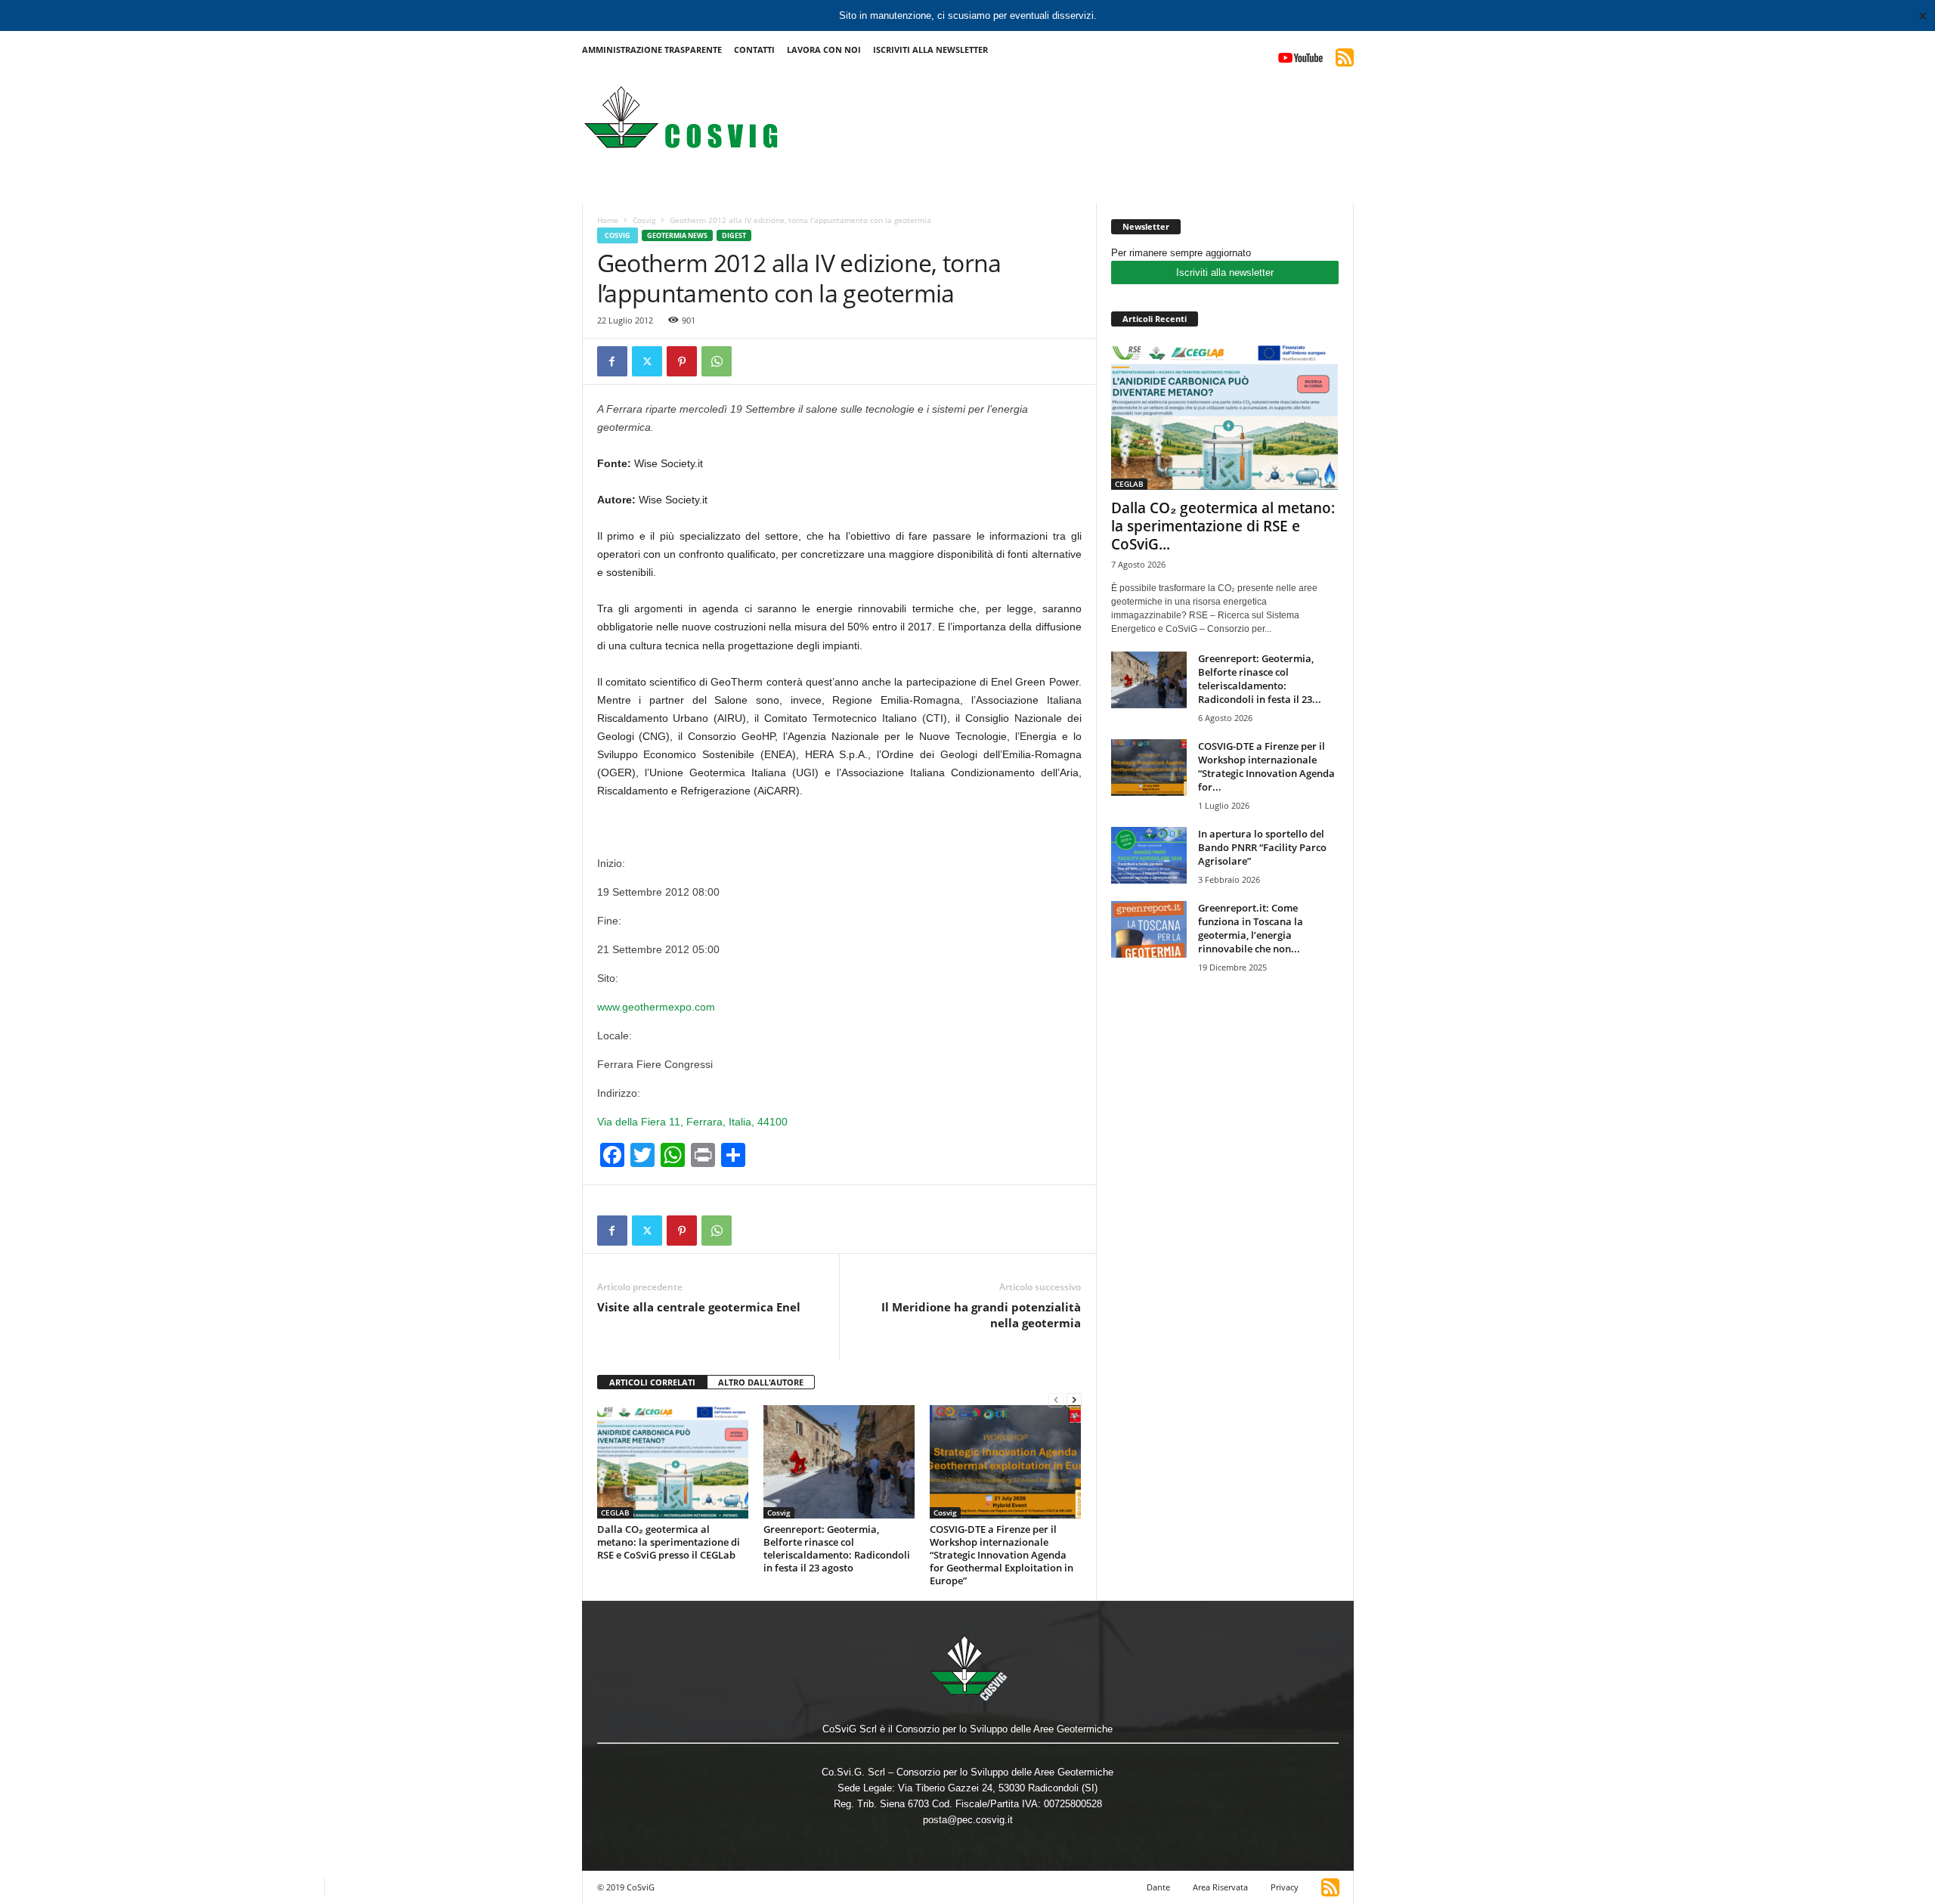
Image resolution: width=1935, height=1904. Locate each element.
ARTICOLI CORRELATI (652, 1382)
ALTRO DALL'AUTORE (761, 1382)
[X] (647, 361)
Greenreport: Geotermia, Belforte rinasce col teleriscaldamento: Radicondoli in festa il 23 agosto (837, 1548)
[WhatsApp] (717, 361)
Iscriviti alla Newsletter (930, 50)
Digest (734, 235)
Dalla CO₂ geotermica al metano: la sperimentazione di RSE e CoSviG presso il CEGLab (669, 1542)
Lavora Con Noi (824, 50)
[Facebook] (612, 361)
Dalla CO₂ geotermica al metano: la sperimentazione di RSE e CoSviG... (1223, 526)
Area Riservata (1220, 1887)
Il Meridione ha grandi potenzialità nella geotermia (981, 1315)
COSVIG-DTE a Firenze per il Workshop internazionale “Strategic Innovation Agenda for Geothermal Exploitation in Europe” (1002, 1555)
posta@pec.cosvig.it (968, 1820)
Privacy (1285, 1887)
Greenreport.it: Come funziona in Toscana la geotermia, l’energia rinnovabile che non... (1251, 928)
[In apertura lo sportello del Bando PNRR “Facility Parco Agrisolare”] (1149, 855)
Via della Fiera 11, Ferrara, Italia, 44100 (692, 1122)
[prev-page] (1056, 1399)
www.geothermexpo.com (656, 1007)
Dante (1158, 1887)
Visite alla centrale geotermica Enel (699, 1307)
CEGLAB (615, 1512)
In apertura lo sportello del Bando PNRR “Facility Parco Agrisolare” (1262, 847)
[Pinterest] (682, 361)
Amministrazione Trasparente (652, 50)
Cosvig (644, 220)
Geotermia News (677, 235)
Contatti (754, 50)
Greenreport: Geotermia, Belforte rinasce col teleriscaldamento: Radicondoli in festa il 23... (1260, 679)
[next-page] (1074, 1399)
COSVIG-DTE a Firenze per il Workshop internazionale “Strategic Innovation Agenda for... (1266, 766)
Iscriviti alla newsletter (1225, 272)
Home (608, 220)
